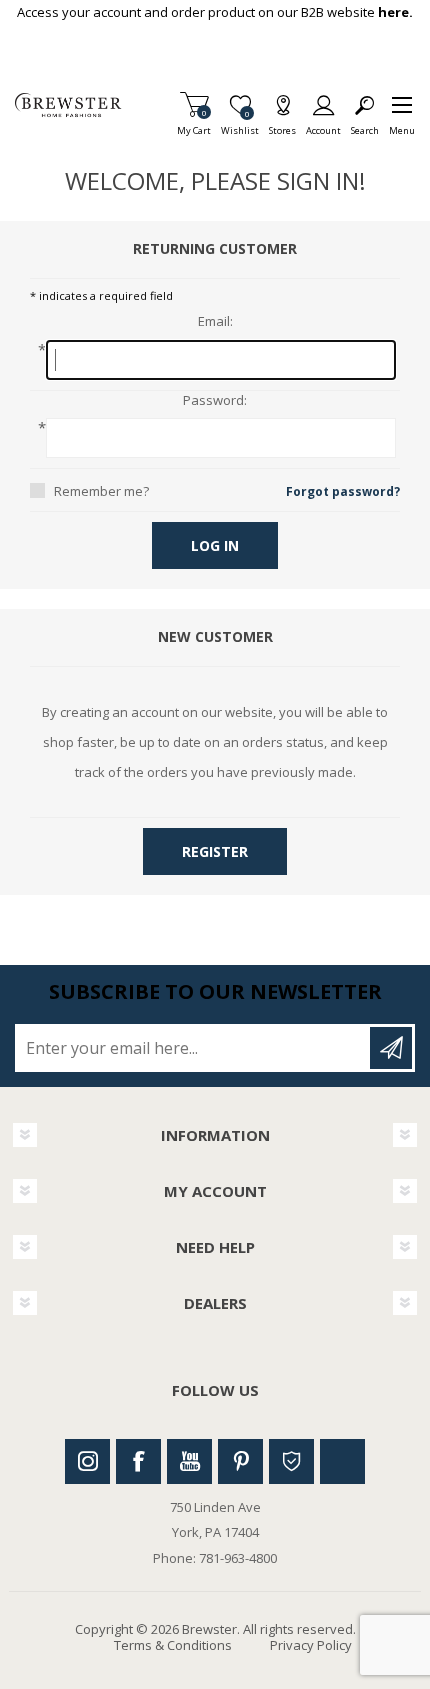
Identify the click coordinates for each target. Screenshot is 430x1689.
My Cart (194, 124)
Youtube (189, 1461)
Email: (215, 322)
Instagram (87, 1461)
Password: (215, 401)
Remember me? (101, 491)
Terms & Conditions (173, 1645)
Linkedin (342, 1461)
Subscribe (391, 1048)
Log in (215, 545)
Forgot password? (343, 491)
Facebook (138, 1461)
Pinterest (240, 1461)
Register (215, 851)
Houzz (291, 1461)
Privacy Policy (311, 1645)
